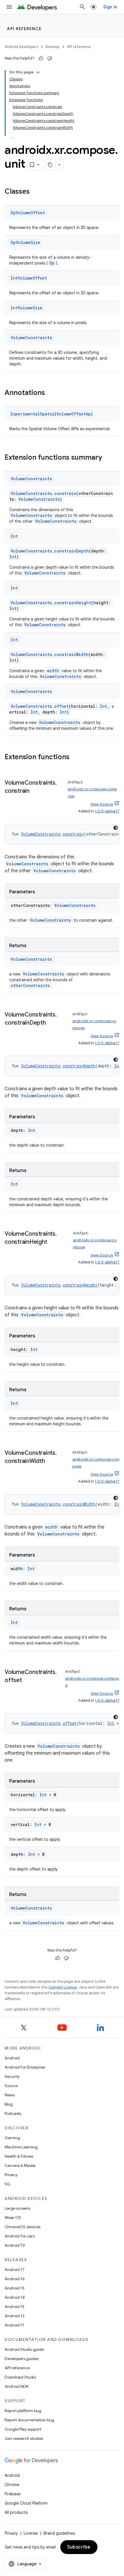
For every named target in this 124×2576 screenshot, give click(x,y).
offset (61, 706)
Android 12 (15, 2316)
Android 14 (15, 2297)
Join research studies (24, 2438)
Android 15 (15, 2288)
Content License (63, 1987)
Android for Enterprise (25, 2067)
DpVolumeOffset (28, 213)
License (31, 2533)
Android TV (15, 2245)
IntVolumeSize (27, 308)
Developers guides (21, 2359)
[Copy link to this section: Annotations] (51, 393)
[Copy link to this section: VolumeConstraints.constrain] (35, 791)
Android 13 (14, 2307)
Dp (52, 263)
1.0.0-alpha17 (107, 811)
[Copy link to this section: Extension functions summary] (108, 458)
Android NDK (17, 2386)
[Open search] (82, 7)
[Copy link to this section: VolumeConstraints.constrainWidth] (51, 1461)
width (53, 671)
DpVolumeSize (26, 242)
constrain (65, 493)
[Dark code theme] (116, 828)
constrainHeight (73, 603)
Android (12, 2058)
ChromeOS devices (22, 2227)
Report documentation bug (29, 2420)
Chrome (12, 2485)
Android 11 (14, 2325)
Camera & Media (20, 2165)
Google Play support (23, 2429)
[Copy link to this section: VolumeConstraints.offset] (28, 1681)
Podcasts (13, 2113)
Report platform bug (23, 2411)
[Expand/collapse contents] (38, 72)
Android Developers (21, 47)
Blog (9, 2104)
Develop (52, 47)
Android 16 (15, 2279)
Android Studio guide (24, 2349)
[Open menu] (9, 7)
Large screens (17, 2208)
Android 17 (15, 2270)
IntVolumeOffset (29, 278)
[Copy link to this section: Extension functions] (75, 757)
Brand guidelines (59, 2533)
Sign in (110, 7)
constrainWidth (71, 654)
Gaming (12, 2138)
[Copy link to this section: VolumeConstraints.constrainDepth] (52, 1023)
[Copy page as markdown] (50, 165)
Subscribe (79, 2547)
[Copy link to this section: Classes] (35, 192)
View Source (102, 804)
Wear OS (13, 2217)
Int (14, 536)
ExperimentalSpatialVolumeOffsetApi (52, 414)
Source (11, 2086)
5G (7, 2184)
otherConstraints (30, 985)
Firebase (13, 2494)
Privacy (11, 2175)
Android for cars (20, 2236)
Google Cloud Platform (26, 2503)
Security (12, 2076)
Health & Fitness (19, 2156)
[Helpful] (41, 58)
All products (16, 2512)
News (10, 2095)
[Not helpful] (50, 58)
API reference (24, 29)
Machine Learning (21, 2147)
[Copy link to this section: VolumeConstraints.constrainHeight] (53, 1242)
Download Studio (20, 2377)
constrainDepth (72, 551)
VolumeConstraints (31, 338)
